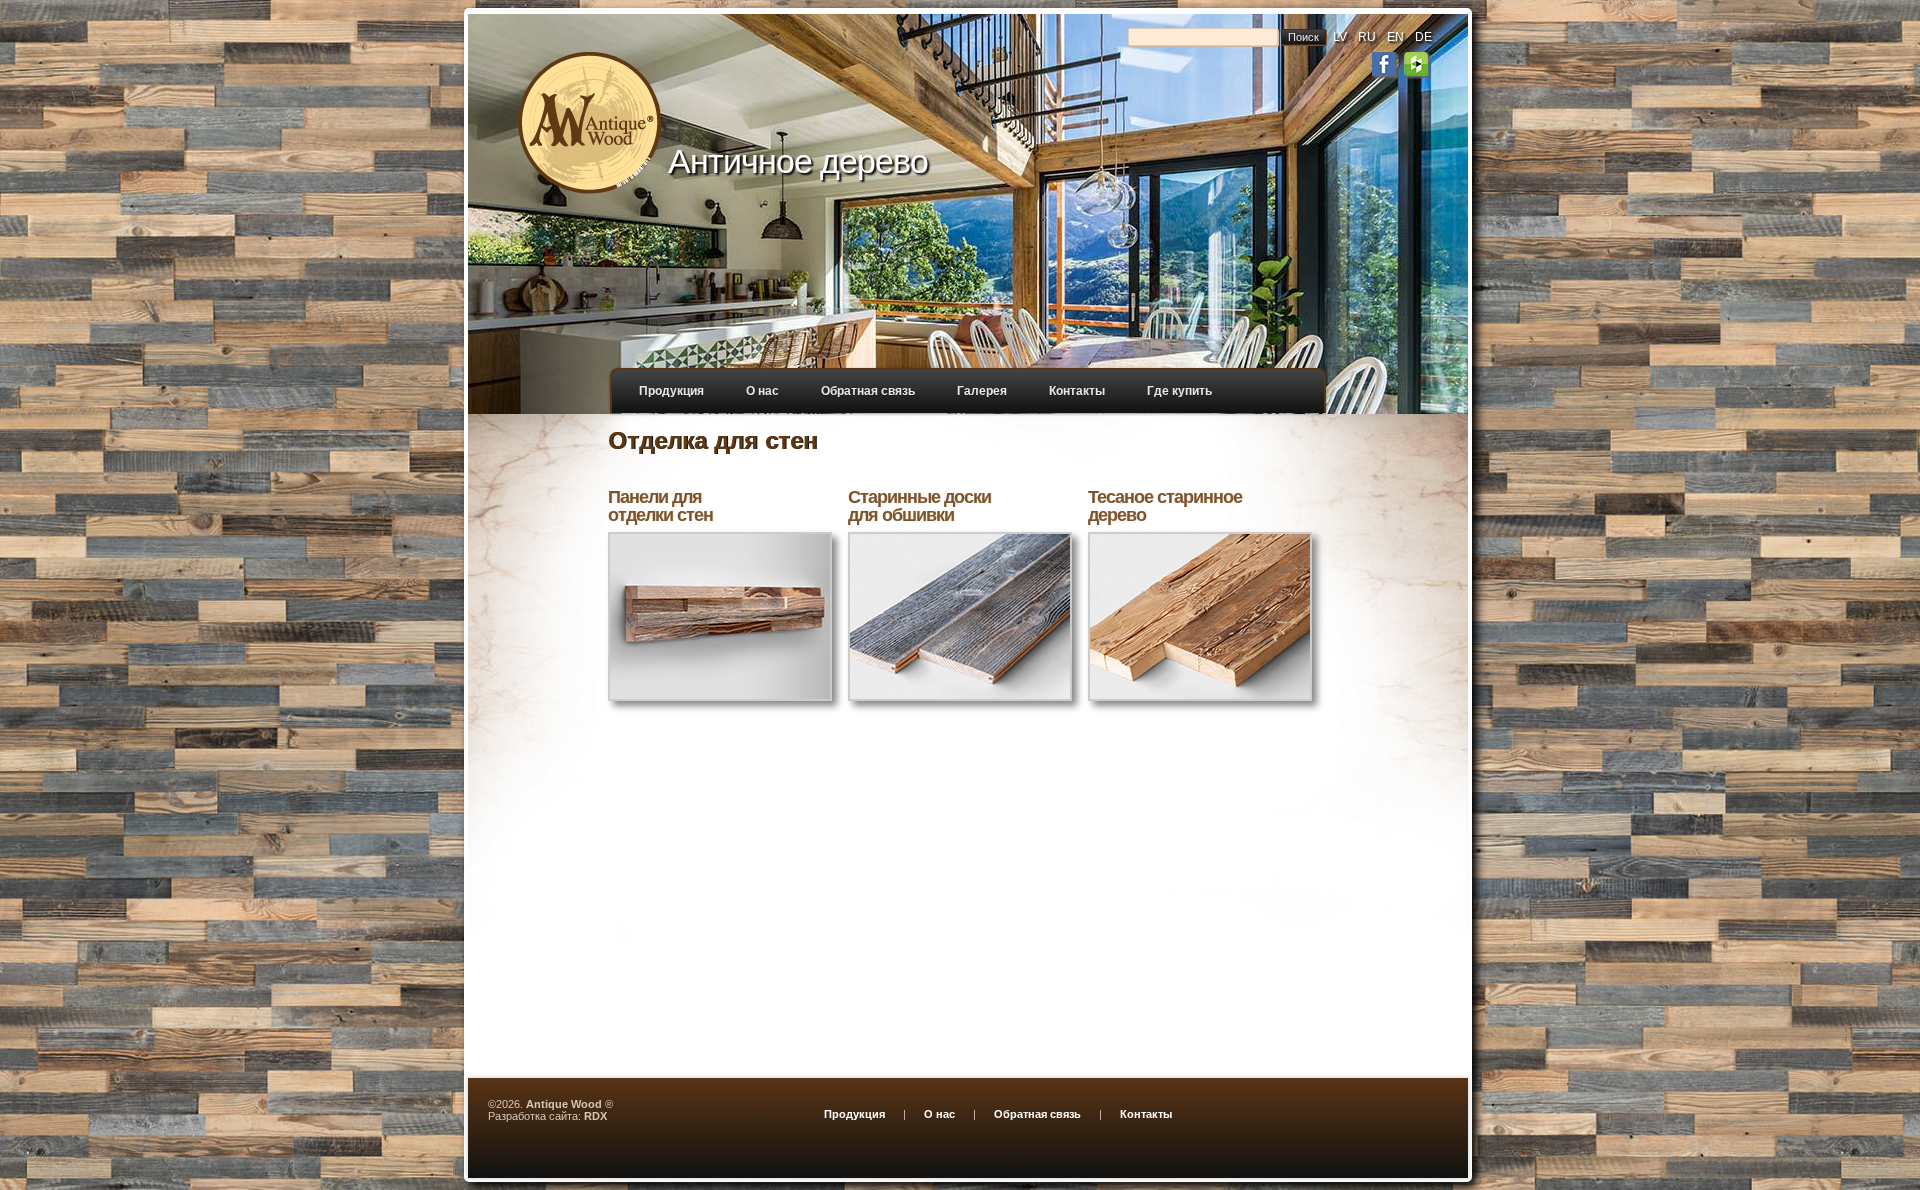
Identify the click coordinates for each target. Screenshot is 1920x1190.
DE (1423, 37)
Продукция (671, 391)
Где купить (1179, 391)
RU (1367, 37)
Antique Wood (564, 1104)
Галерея (982, 391)
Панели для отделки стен (660, 506)
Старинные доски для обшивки (919, 506)
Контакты (1077, 391)
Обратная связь (868, 391)
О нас (762, 391)
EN (1395, 37)
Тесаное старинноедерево (1165, 506)
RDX (595, 1116)
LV (1340, 37)
